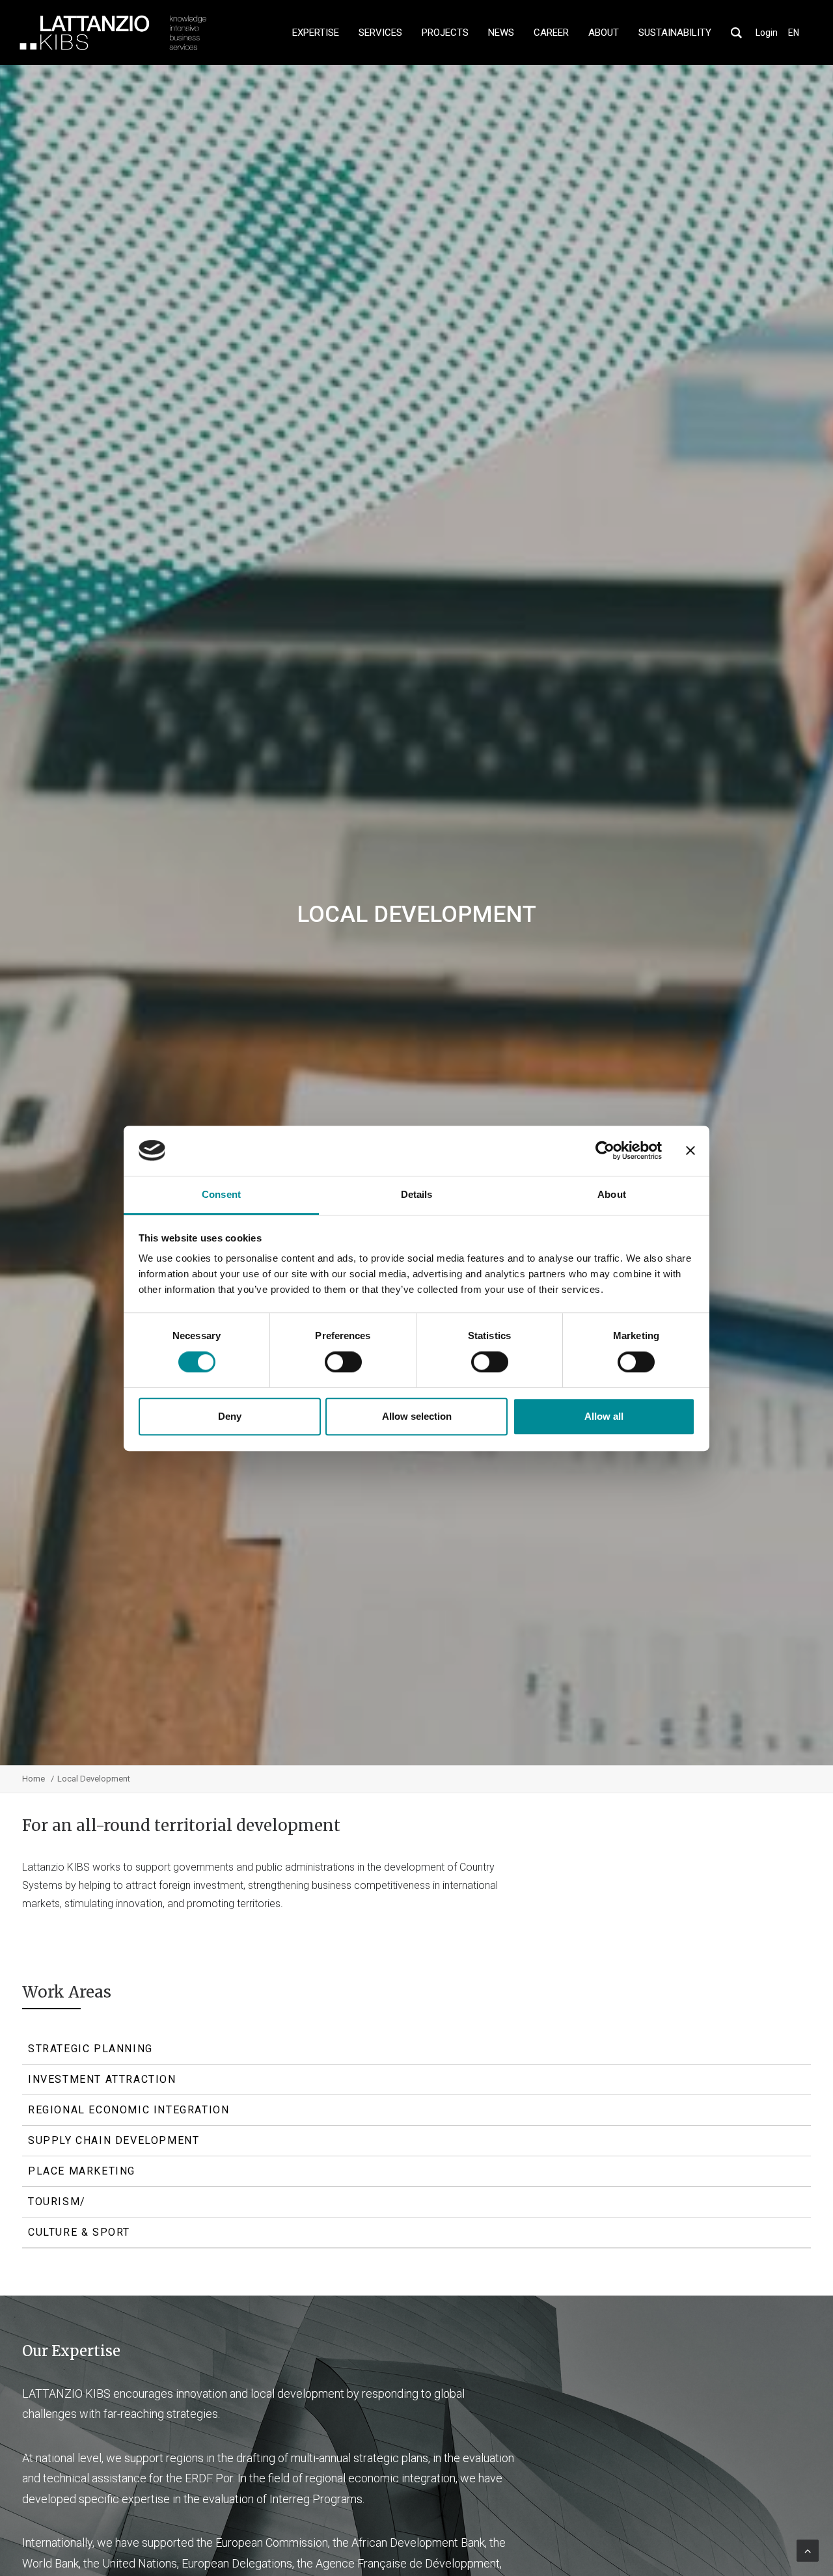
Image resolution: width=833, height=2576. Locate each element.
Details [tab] (417, 1194)
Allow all (604, 1416)
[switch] (343, 1362)
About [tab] (612, 1194)
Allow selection (417, 1416)
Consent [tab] (221, 1194)
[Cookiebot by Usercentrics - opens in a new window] (605, 1150)
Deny (230, 1416)
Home (34, 1779)
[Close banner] (690, 1150)
